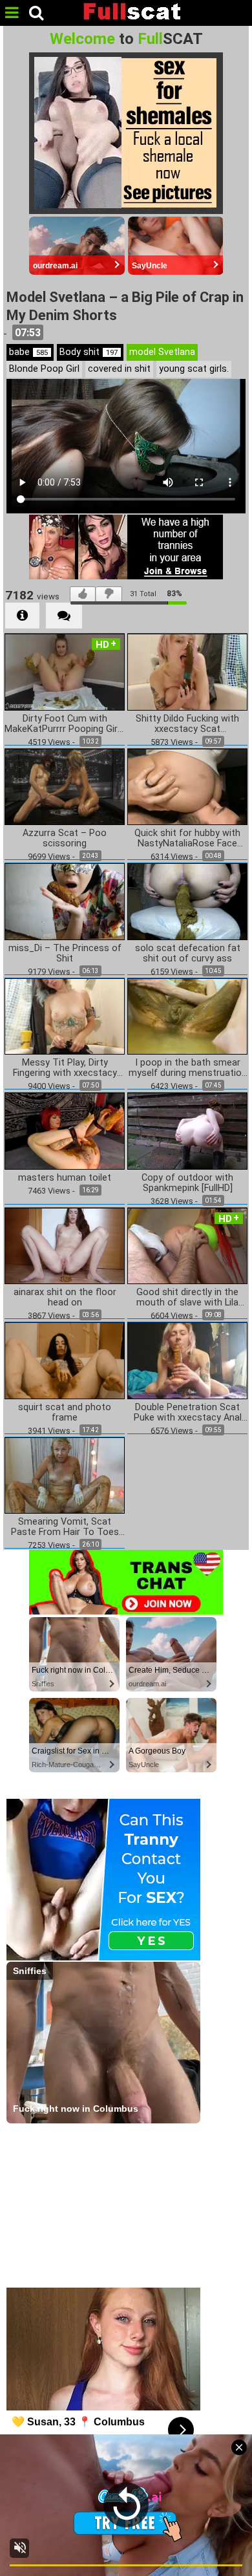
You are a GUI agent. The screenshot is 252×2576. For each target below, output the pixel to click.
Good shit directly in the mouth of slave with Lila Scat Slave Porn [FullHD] (187, 1298)
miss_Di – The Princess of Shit (65, 954)
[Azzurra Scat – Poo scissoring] (65, 786)
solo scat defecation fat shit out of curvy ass (188, 954)
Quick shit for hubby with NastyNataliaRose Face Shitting (187, 839)
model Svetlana (162, 352)
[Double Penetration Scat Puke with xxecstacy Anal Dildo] (187, 1360)
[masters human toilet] (65, 1131)
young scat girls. (194, 369)
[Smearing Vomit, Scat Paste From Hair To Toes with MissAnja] (65, 1475)
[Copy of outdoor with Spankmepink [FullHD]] (187, 1131)
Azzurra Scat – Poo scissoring (65, 839)
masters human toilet (65, 1178)
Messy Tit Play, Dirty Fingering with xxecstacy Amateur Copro (65, 1068)
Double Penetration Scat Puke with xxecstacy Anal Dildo (188, 1413)
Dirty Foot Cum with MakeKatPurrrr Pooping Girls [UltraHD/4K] (65, 724)
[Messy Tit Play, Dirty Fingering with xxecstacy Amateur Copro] (65, 1015)
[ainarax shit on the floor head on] (65, 1245)
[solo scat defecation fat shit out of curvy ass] (187, 901)
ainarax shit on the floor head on (65, 1298)
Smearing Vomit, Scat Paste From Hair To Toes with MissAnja (65, 1527)
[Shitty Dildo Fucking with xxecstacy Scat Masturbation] (187, 671)
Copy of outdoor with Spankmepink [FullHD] (187, 1183)
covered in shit (119, 369)
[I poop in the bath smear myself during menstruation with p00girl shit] (187, 1015)
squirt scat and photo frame (65, 1413)
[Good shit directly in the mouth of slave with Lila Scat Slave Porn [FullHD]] (187, 1245)
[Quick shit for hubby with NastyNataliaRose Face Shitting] (187, 786)
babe (28, 352)
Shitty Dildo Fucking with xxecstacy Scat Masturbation (187, 724)
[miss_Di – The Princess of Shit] (65, 901)
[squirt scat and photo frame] (65, 1360)
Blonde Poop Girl (44, 369)
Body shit (89, 352)
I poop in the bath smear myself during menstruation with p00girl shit (188, 1068)
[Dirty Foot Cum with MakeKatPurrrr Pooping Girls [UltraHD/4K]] (65, 671)
